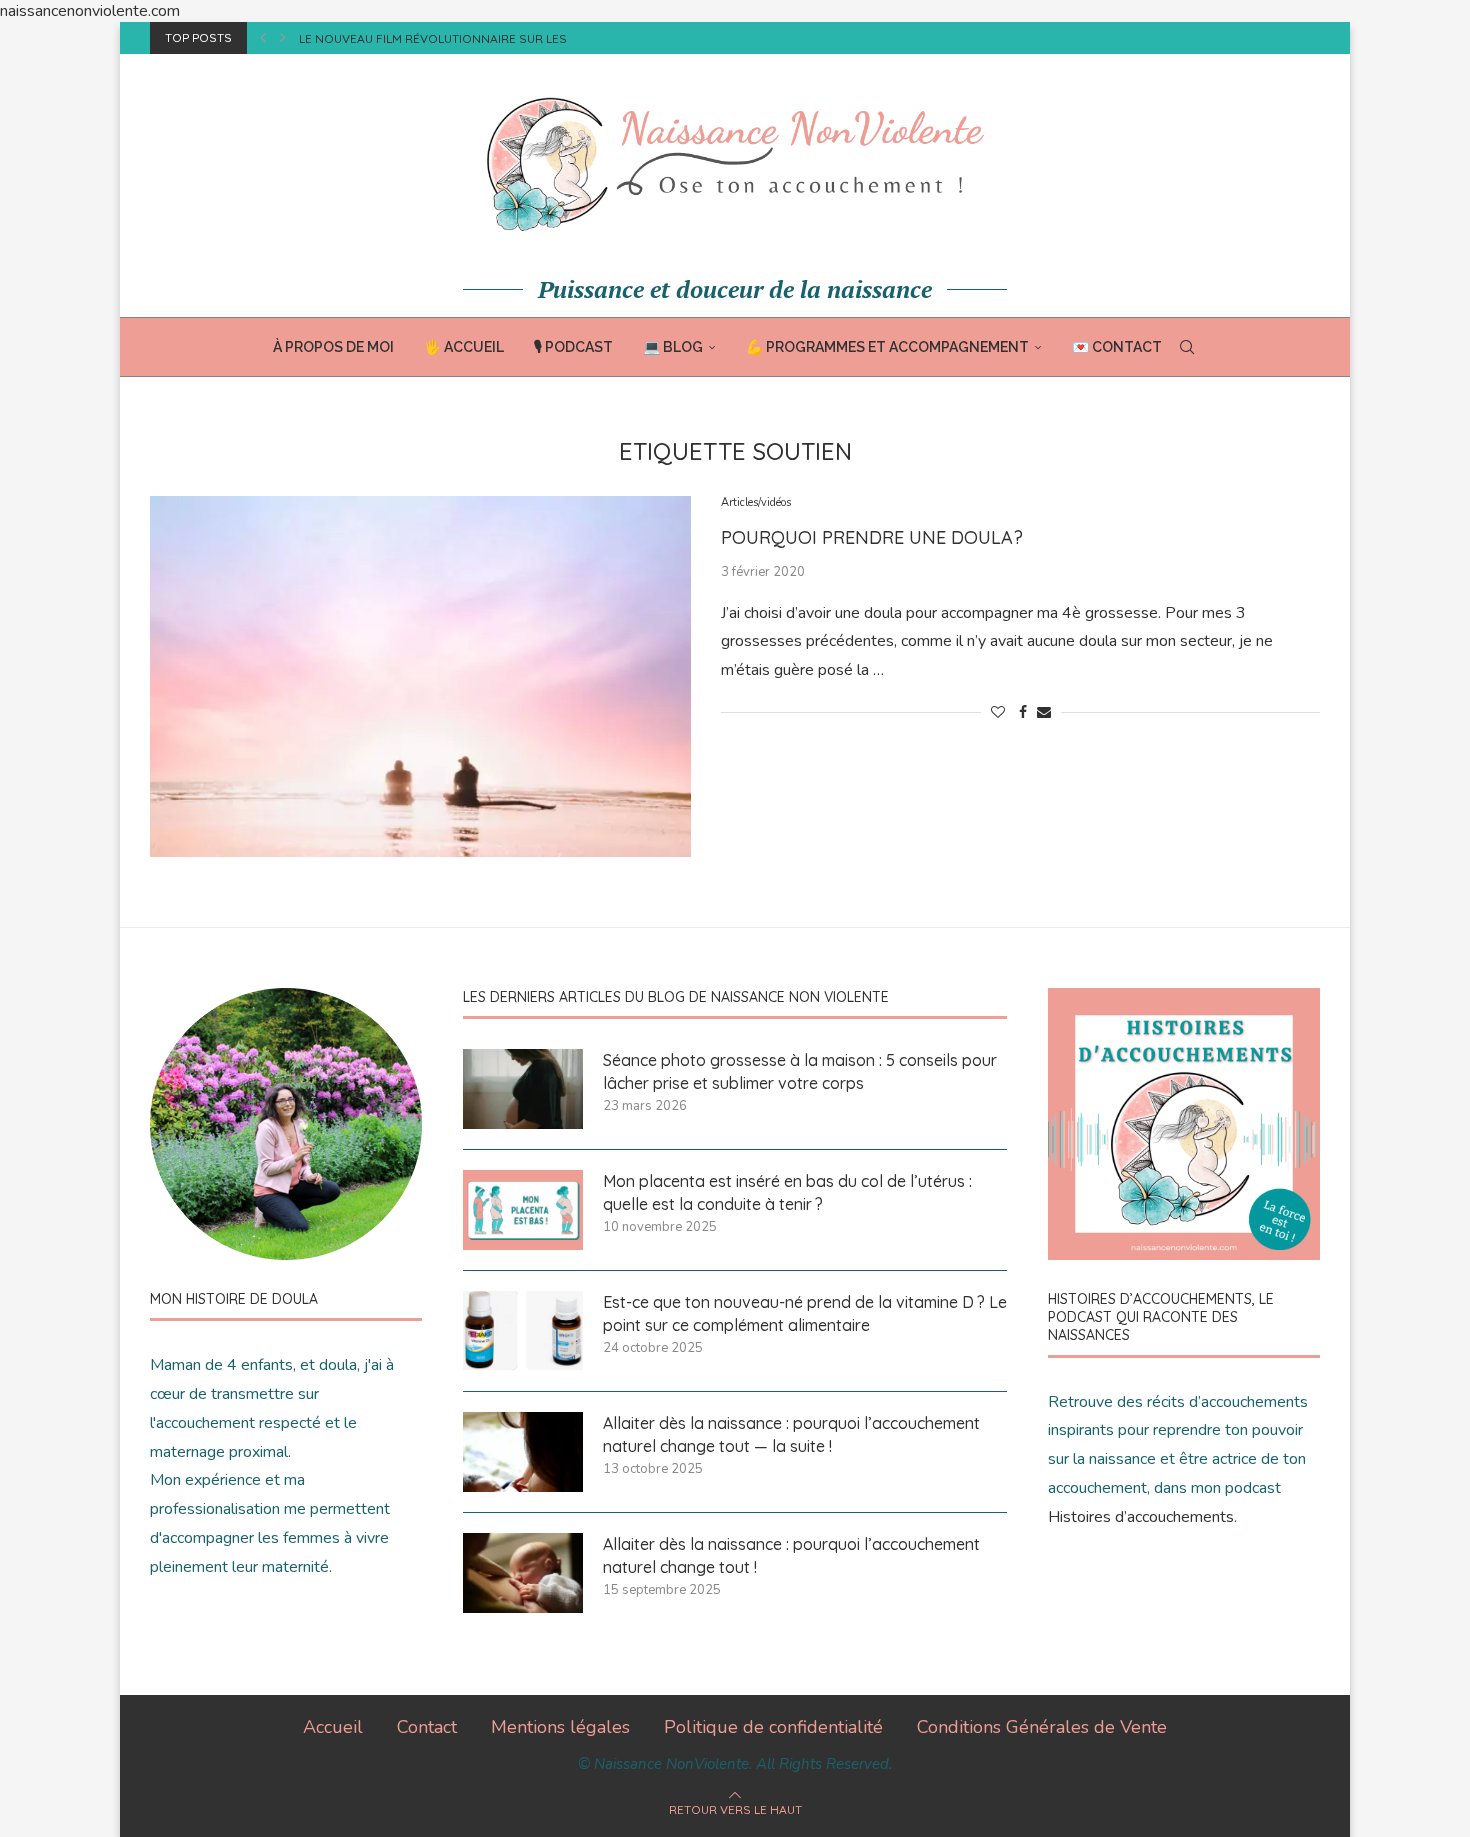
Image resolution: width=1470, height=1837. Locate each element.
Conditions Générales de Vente (1042, 1727)
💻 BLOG (673, 347)
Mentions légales (560, 1727)
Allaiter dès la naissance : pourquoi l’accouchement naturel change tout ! (791, 1555)
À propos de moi (333, 347)
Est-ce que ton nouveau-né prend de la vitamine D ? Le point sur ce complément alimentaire (805, 1313)
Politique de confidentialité (773, 1727)
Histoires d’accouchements (1141, 1517)
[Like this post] (998, 712)
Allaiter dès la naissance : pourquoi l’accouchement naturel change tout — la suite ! (791, 1434)
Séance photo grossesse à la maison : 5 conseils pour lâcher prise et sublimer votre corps (800, 1071)
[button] (263, 38)
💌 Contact (1117, 347)
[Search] (1187, 347)
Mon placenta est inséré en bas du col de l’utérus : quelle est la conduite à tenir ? (787, 1192)
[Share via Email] (1044, 712)
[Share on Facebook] (1023, 712)
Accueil (333, 1727)
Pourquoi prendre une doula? (872, 537)
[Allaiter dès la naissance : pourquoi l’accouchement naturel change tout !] (523, 1573)
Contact (427, 1727)
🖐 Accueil (464, 347)
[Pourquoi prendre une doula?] (420, 676)
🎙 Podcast (573, 347)
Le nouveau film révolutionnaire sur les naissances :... (478, 38)
